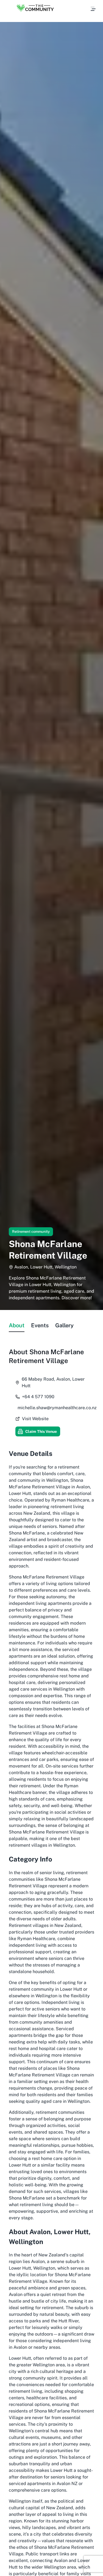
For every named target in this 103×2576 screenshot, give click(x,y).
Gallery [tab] (64, 1325)
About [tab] (17, 1325)
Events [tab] (40, 1325)
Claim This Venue (41, 1431)
